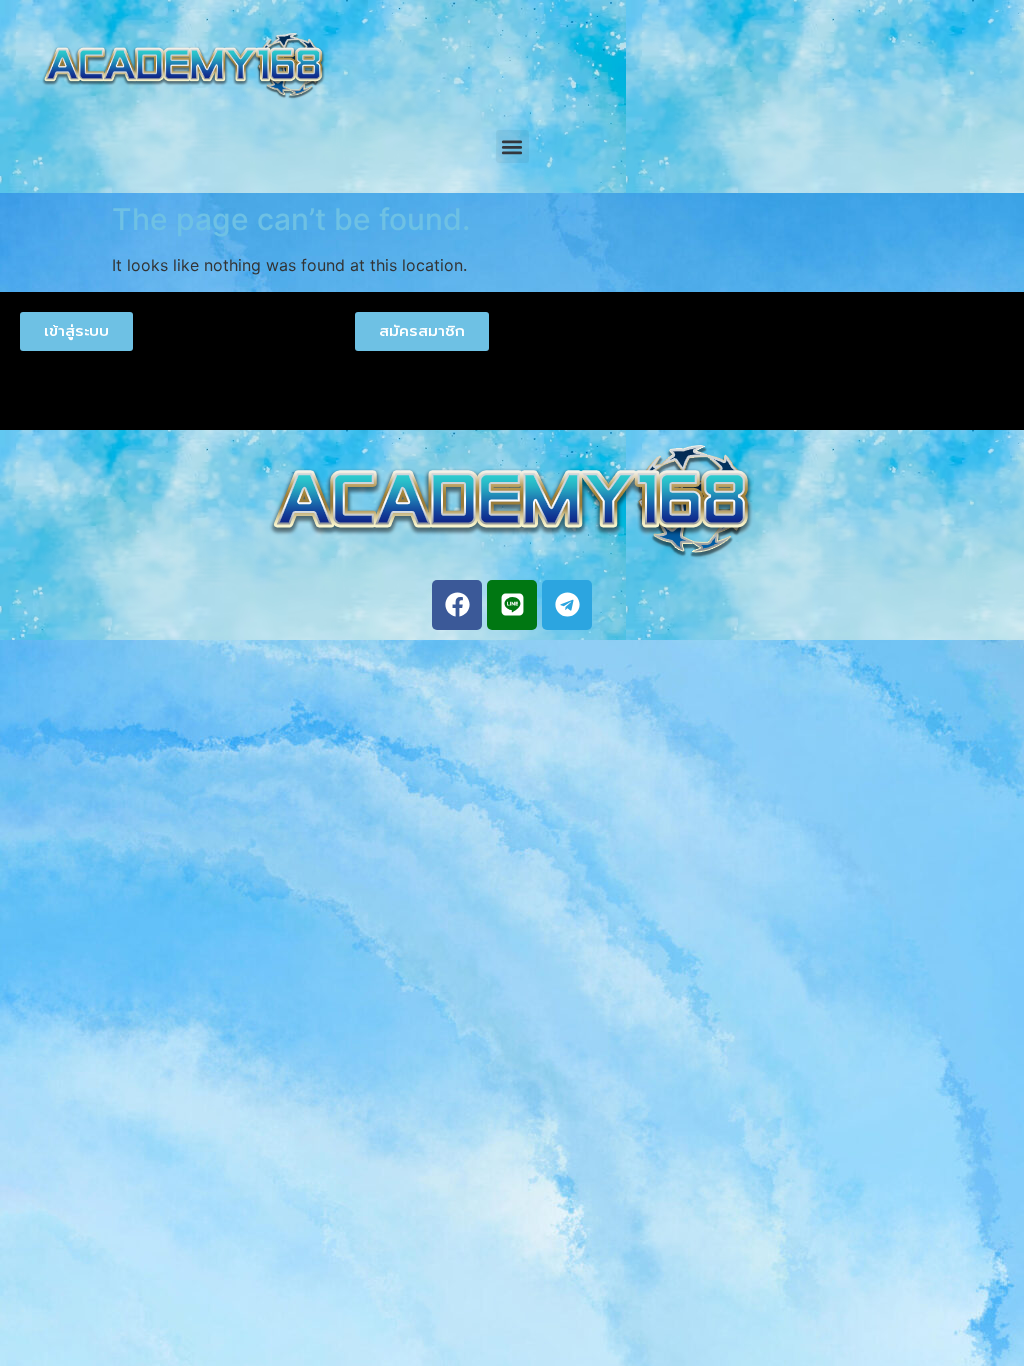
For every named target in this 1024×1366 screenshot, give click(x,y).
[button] (512, 146)
